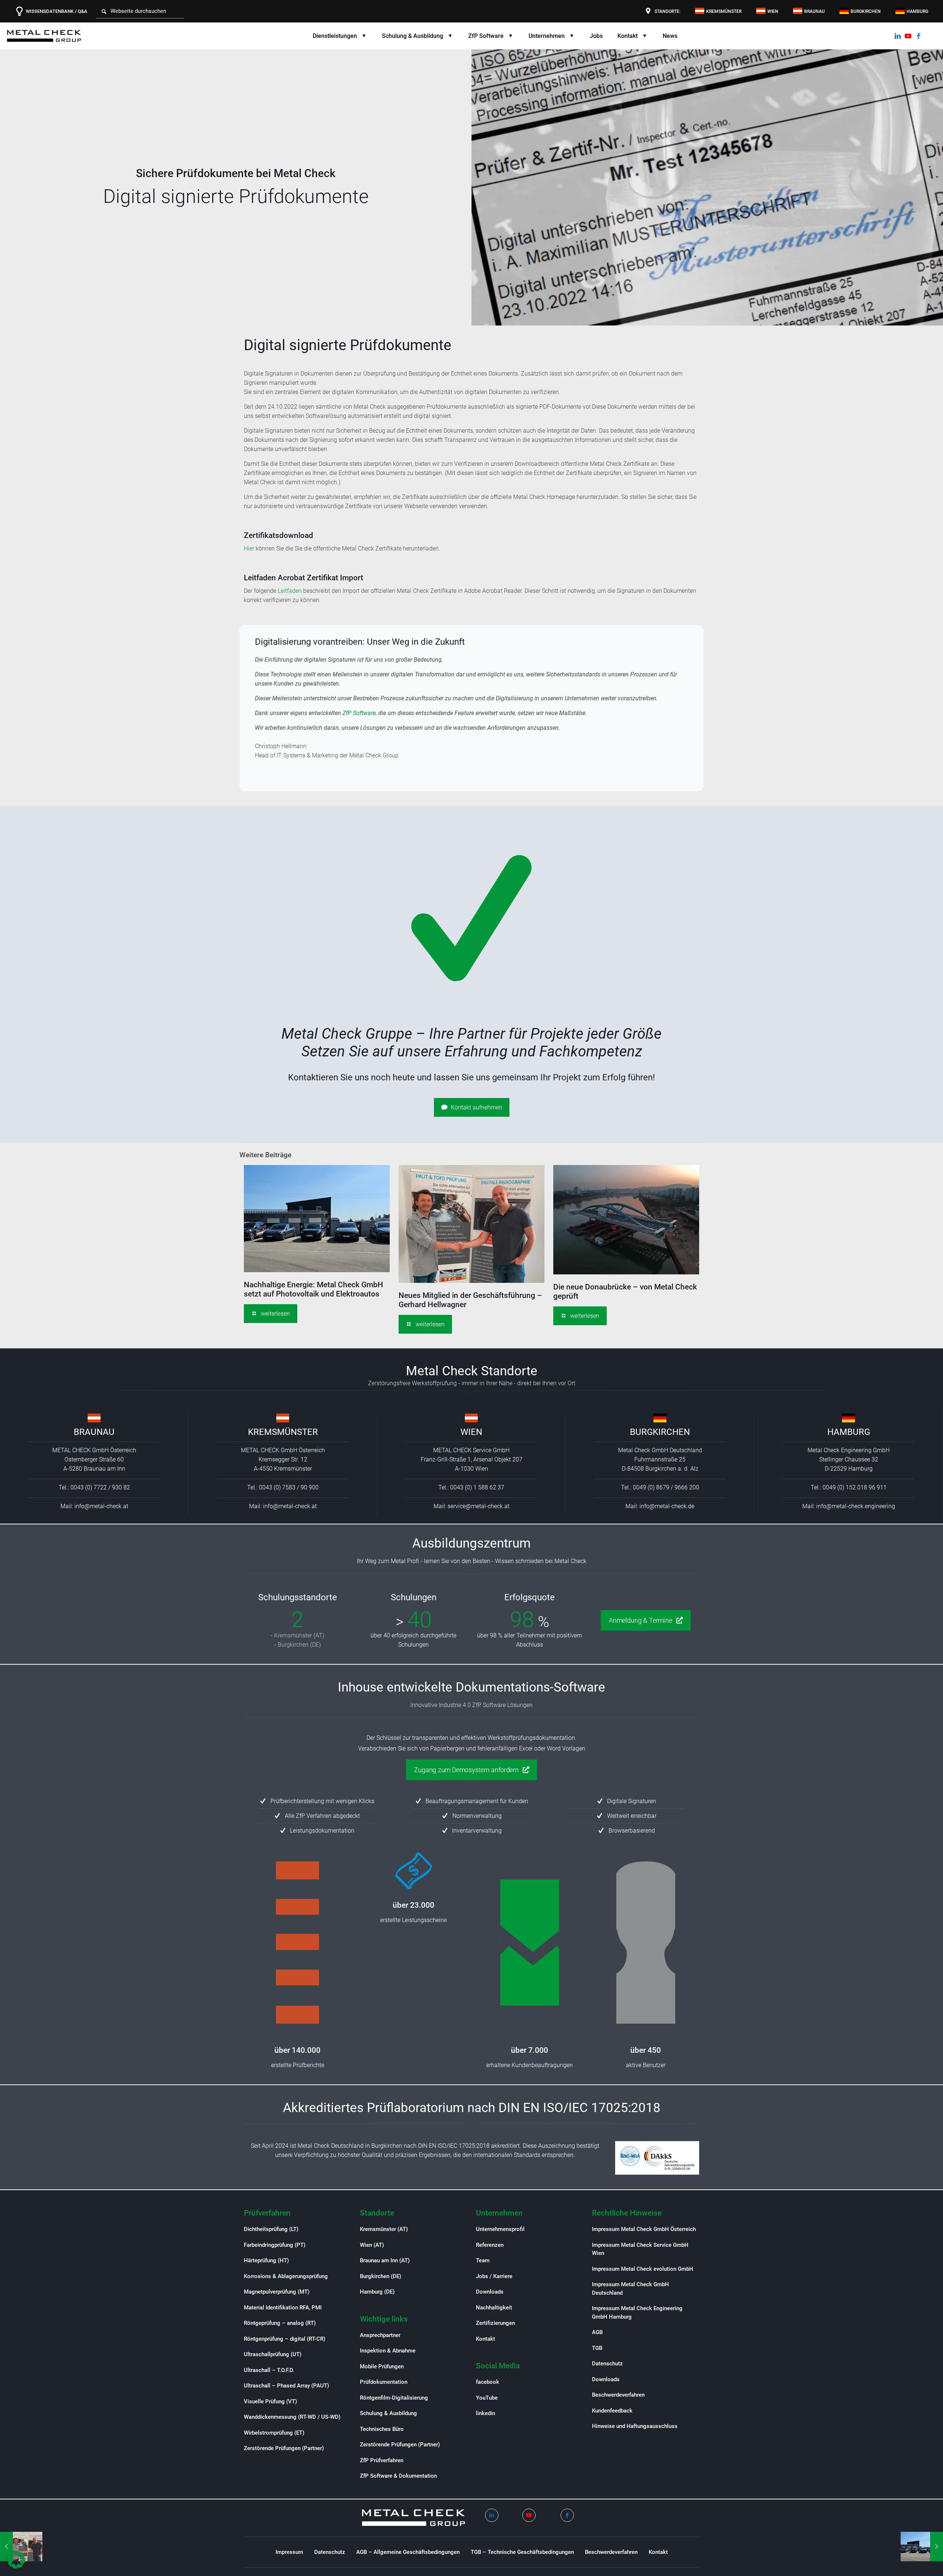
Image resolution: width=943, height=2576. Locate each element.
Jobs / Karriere (494, 2276)
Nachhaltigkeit (494, 2308)
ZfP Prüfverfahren (382, 2460)
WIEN (471, 1432)
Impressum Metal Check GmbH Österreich (644, 2229)
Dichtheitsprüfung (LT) (271, 2229)
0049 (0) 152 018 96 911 (855, 1487)
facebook (488, 2382)
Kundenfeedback (612, 2411)
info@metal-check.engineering (856, 1506)
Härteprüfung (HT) (266, 2260)
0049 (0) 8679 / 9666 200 (666, 1487)
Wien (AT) (372, 2245)
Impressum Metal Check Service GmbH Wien (640, 2249)
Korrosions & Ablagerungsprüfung (286, 2276)
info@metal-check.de (667, 1506)
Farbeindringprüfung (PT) (275, 2245)
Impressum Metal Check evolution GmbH (643, 2269)
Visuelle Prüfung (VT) (270, 2401)
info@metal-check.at (101, 1506)
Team (483, 2260)
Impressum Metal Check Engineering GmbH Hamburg (637, 2313)
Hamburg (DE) (377, 2292)
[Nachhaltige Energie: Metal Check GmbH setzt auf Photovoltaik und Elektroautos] (922, 2547)
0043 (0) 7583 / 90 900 (289, 1487)
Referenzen (490, 2245)
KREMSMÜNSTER (283, 1432)
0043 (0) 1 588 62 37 (477, 1487)
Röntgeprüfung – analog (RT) (280, 2323)
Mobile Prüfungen (382, 2366)
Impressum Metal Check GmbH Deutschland (630, 2289)
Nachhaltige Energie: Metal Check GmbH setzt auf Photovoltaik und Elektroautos (313, 1289)
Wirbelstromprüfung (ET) (274, 2433)
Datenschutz (607, 2364)
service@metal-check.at (478, 1506)
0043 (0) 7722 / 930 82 (100, 1487)
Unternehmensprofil (500, 2229)
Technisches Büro (382, 2429)
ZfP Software (359, 713)
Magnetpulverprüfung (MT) (277, 2292)
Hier (249, 548)
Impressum (289, 2552)
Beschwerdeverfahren (618, 2395)
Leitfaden (290, 591)
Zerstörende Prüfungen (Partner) (284, 2448)
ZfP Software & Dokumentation (398, 2476)
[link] (94, 1418)
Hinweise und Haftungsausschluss (635, 2426)
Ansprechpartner (380, 2335)
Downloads (490, 2292)
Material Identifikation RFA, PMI (283, 2308)
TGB (597, 2348)
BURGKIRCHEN (660, 1432)
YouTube (487, 2398)
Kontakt (485, 2339)
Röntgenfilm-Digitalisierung (394, 2398)
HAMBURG (849, 1432)
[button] (16, 2560)
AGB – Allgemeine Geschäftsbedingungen (408, 2552)
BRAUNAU (94, 1432)
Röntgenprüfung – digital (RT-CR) (285, 2339)
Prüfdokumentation (384, 2382)
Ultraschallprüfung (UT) (273, 2354)
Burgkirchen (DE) (299, 1645)
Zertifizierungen (495, 2323)
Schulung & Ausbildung (388, 2413)
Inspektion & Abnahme (388, 2351)
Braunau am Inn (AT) (385, 2260)
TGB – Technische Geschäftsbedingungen (522, 2552)
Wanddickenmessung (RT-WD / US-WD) (292, 2417)
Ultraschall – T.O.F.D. (269, 2370)
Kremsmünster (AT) (299, 1635)
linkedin (485, 2413)
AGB (597, 2332)
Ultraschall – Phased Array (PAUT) (286, 2386)
